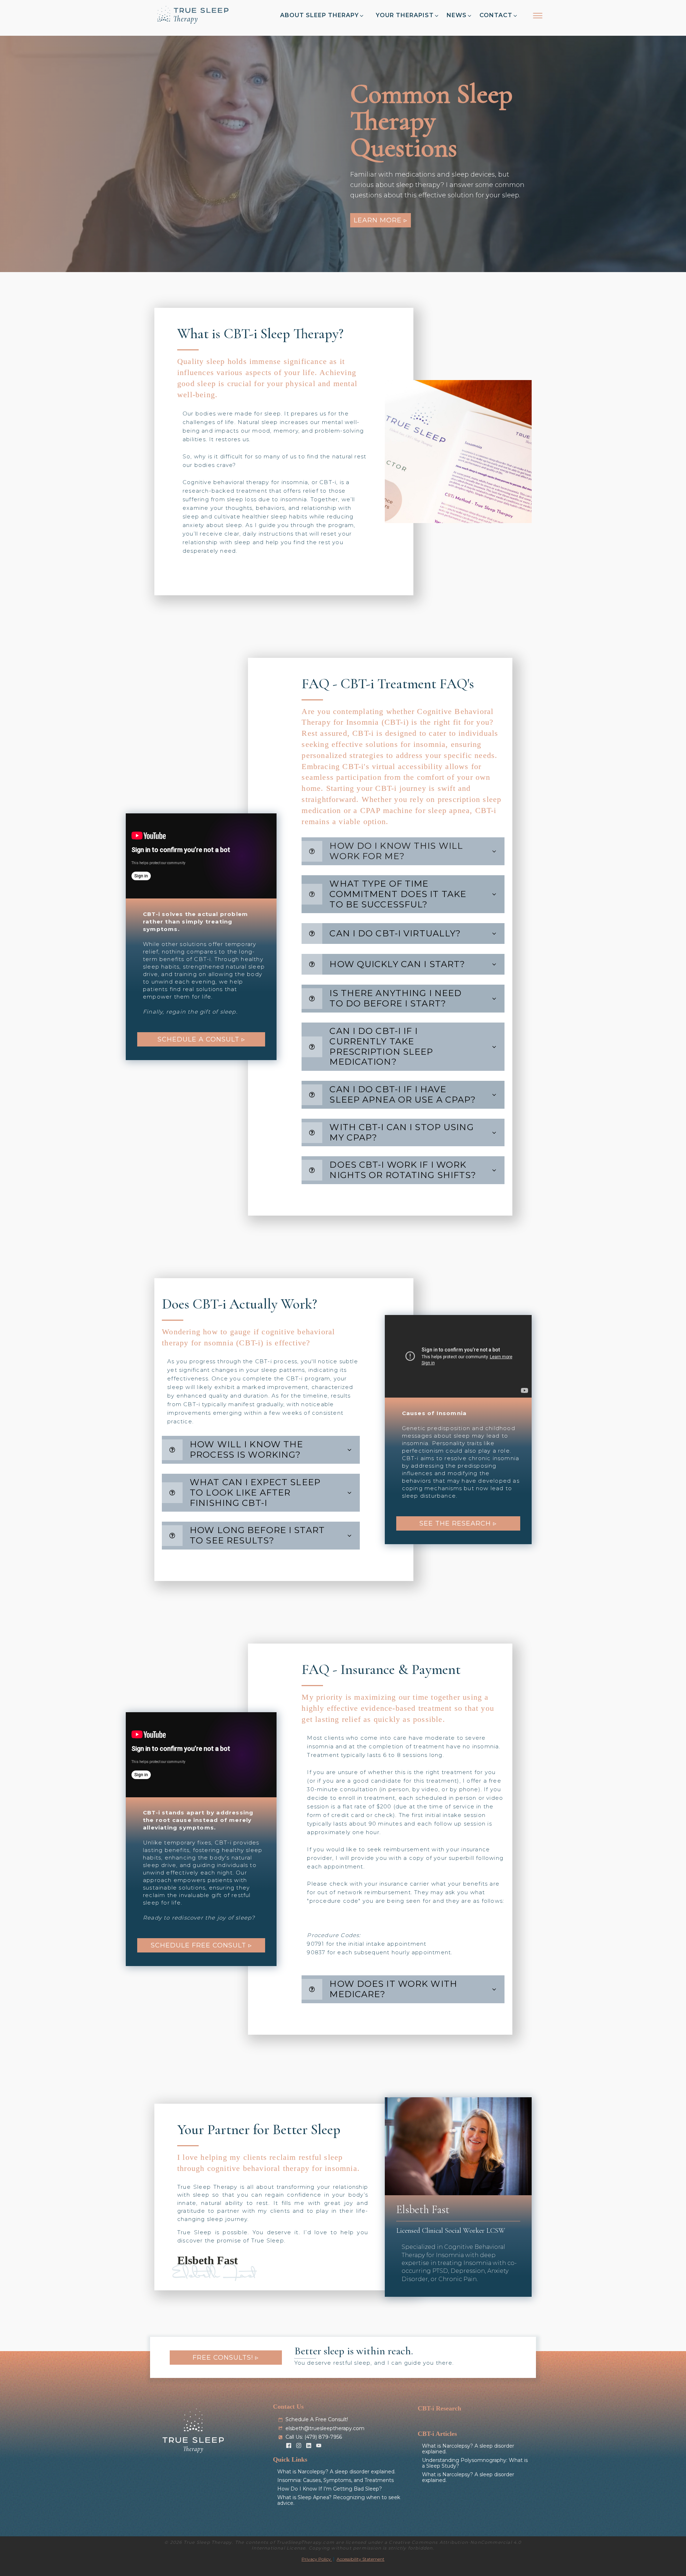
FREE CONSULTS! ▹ (226, 2358)
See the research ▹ (458, 1523)
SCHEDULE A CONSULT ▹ (201, 1039)
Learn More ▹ (381, 220)
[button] (322, 16)
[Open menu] (538, 16)
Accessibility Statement (361, 2559)
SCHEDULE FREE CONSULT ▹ (201, 1945)
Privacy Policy (317, 2559)
